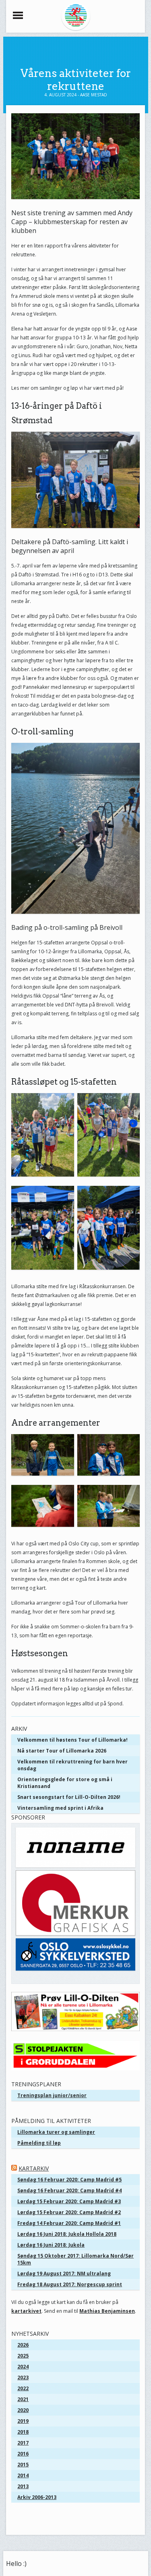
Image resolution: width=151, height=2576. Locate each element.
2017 (23, 2443)
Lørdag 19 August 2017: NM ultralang (64, 2273)
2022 (23, 2388)
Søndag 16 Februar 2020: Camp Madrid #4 (69, 2190)
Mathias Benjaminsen (107, 2311)
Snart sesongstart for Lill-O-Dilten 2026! (69, 1797)
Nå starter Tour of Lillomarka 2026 (62, 1751)
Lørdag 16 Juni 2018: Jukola (51, 2245)
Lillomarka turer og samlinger (56, 2132)
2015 (23, 2465)
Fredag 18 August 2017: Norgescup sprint (70, 2284)
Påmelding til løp (39, 2143)
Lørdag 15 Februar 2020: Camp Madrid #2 (69, 2212)
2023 (23, 2377)
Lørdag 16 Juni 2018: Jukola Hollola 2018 (67, 2234)
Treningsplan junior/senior (52, 2095)
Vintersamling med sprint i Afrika (60, 1808)
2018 (23, 2432)
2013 (23, 2486)
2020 (23, 2410)
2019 (23, 2421)
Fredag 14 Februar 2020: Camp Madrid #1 (69, 2223)
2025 (23, 2356)
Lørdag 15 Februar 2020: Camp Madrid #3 (69, 2201)
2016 (23, 2454)
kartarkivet (26, 2311)
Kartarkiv (34, 2168)
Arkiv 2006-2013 (37, 2497)
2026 (23, 2345)
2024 (23, 2367)
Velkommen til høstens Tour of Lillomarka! (72, 1740)
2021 (23, 2399)
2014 (23, 2475)
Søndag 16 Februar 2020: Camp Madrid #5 (69, 2180)
